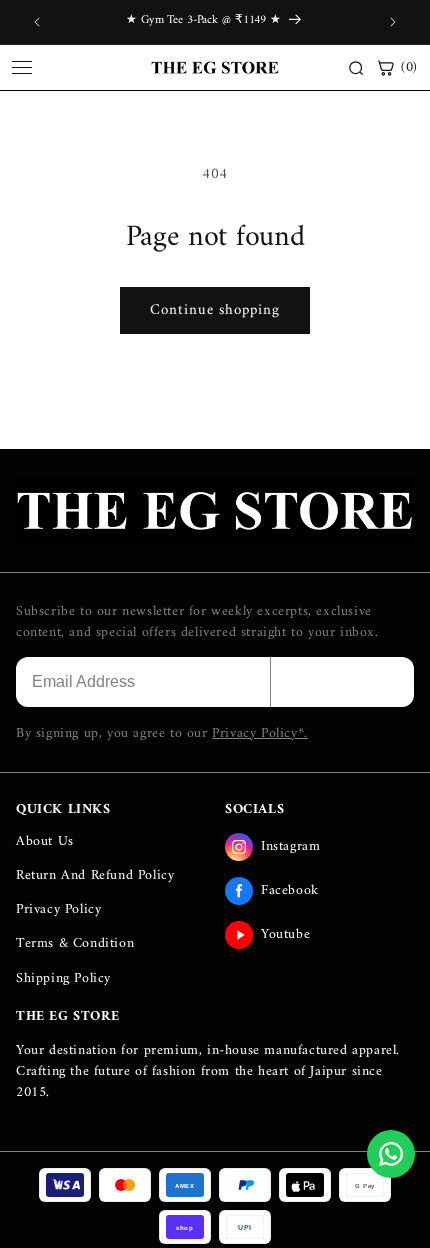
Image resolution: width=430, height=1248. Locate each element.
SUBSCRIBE (342, 681)
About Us (45, 841)
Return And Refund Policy (95, 875)
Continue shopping (215, 310)
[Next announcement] (393, 22)
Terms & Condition (75, 943)
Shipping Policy (63, 978)
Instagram (290, 846)
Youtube (285, 934)
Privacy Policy (58, 909)
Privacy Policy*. (260, 733)
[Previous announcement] (37, 22)
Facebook (290, 890)
